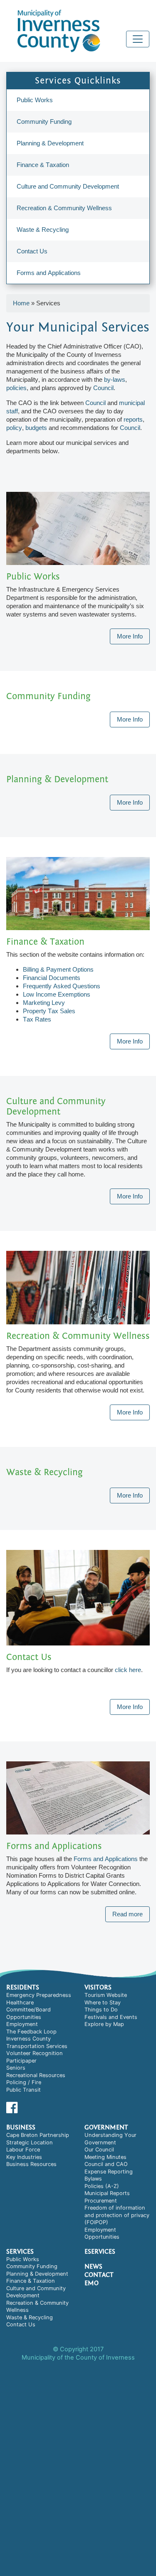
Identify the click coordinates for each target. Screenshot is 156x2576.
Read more (128, 1914)
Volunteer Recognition (35, 2053)
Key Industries (24, 2157)
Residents (23, 1987)
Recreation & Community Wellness (64, 208)
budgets (36, 428)
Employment (22, 2024)
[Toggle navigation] (138, 39)
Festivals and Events (111, 2017)
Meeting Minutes (105, 2157)
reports (133, 419)
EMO (92, 2283)
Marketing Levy (44, 1003)
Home (21, 303)
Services (20, 2252)
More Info (130, 636)
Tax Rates (37, 1019)
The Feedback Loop (31, 2032)
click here (128, 1670)
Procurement (101, 2201)
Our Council (99, 2150)
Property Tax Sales (49, 1011)
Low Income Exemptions (57, 994)
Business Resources (31, 2164)
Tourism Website (106, 1995)
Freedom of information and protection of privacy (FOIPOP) (117, 2215)
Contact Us (32, 251)
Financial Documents (52, 978)
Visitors (98, 1987)
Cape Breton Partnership (38, 2135)
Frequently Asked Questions (62, 986)
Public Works (35, 100)
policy (14, 428)
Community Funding (44, 122)
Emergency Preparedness (39, 1995)
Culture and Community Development (68, 186)
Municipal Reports (107, 2193)
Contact (99, 2275)
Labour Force (23, 2150)
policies (16, 388)
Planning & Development (50, 143)
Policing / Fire (24, 2082)
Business (21, 2127)
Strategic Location (30, 2143)
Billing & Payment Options (58, 969)
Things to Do (101, 2010)
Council (103, 388)
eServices (100, 2252)
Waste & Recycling (43, 230)
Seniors (16, 2068)
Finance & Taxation (43, 165)
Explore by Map (104, 2024)
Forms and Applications (49, 273)
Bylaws (93, 2179)
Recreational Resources (36, 2075)
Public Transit (24, 2090)
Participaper (21, 2061)
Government (106, 2127)
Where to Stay (103, 2003)
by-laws (115, 379)
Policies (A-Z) (102, 2186)
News (93, 2267)
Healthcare (20, 2003)
